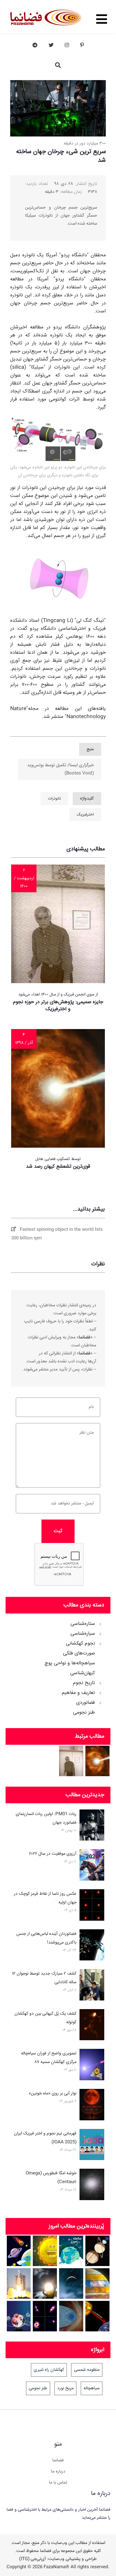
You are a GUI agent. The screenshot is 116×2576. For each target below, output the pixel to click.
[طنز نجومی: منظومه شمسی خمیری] (45, 2251)
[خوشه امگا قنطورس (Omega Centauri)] (92, 2186)
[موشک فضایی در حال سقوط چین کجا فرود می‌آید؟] (19, 2283)
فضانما (58, 2460)
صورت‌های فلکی (79, 1654)
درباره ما (58, 2472)
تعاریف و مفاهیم (78, 1693)
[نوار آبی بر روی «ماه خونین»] (92, 2106)
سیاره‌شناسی (83, 1634)
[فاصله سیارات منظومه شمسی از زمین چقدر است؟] (19, 2251)
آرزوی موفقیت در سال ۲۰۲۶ (53, 1854)
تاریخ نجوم (84, 1683)
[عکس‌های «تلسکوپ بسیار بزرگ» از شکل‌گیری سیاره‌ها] (45, 2316)
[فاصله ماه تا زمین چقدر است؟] (97, 2251)
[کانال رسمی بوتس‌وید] (35, 45)
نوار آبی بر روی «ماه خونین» (53, 2094)
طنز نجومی (84, 1713)
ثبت (58, 1531)
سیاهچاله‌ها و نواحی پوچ (70, 1663)
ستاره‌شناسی (83, 1624)
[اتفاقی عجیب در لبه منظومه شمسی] (71, 2316)
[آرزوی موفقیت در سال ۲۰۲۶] (92, 1866)
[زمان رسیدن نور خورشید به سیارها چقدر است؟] (97, 2316)
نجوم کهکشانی (80, 1644)
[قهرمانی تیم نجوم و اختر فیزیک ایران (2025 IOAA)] (92, 2146)
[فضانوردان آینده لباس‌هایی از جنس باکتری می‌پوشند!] (92, 1946)
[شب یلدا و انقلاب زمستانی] (19, 2316)
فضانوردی (86, 1703)
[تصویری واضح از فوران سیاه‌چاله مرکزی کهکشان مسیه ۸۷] (92, 2066)
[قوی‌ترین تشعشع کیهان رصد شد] (97, 1761)
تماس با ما (58, 2483)
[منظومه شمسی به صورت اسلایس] (97, 2283)
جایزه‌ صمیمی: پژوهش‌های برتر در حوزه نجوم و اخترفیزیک (58, 1005)
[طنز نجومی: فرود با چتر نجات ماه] (71, 2283)
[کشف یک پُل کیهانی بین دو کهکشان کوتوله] (92, 2026)
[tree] (58, 1666)
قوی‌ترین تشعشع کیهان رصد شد (58, 1167)
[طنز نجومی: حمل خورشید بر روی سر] (45, 2283)
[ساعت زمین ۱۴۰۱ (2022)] (71, 2251)
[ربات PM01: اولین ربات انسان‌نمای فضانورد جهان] (92, 1826)
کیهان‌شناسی (83, 1673)
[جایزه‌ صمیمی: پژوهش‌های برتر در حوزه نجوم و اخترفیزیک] (71, 1761)
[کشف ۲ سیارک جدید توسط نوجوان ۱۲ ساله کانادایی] (92, 1986)
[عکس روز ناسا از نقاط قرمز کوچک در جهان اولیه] (92, 1906)
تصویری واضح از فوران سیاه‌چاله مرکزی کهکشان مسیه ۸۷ (49, 2058)
